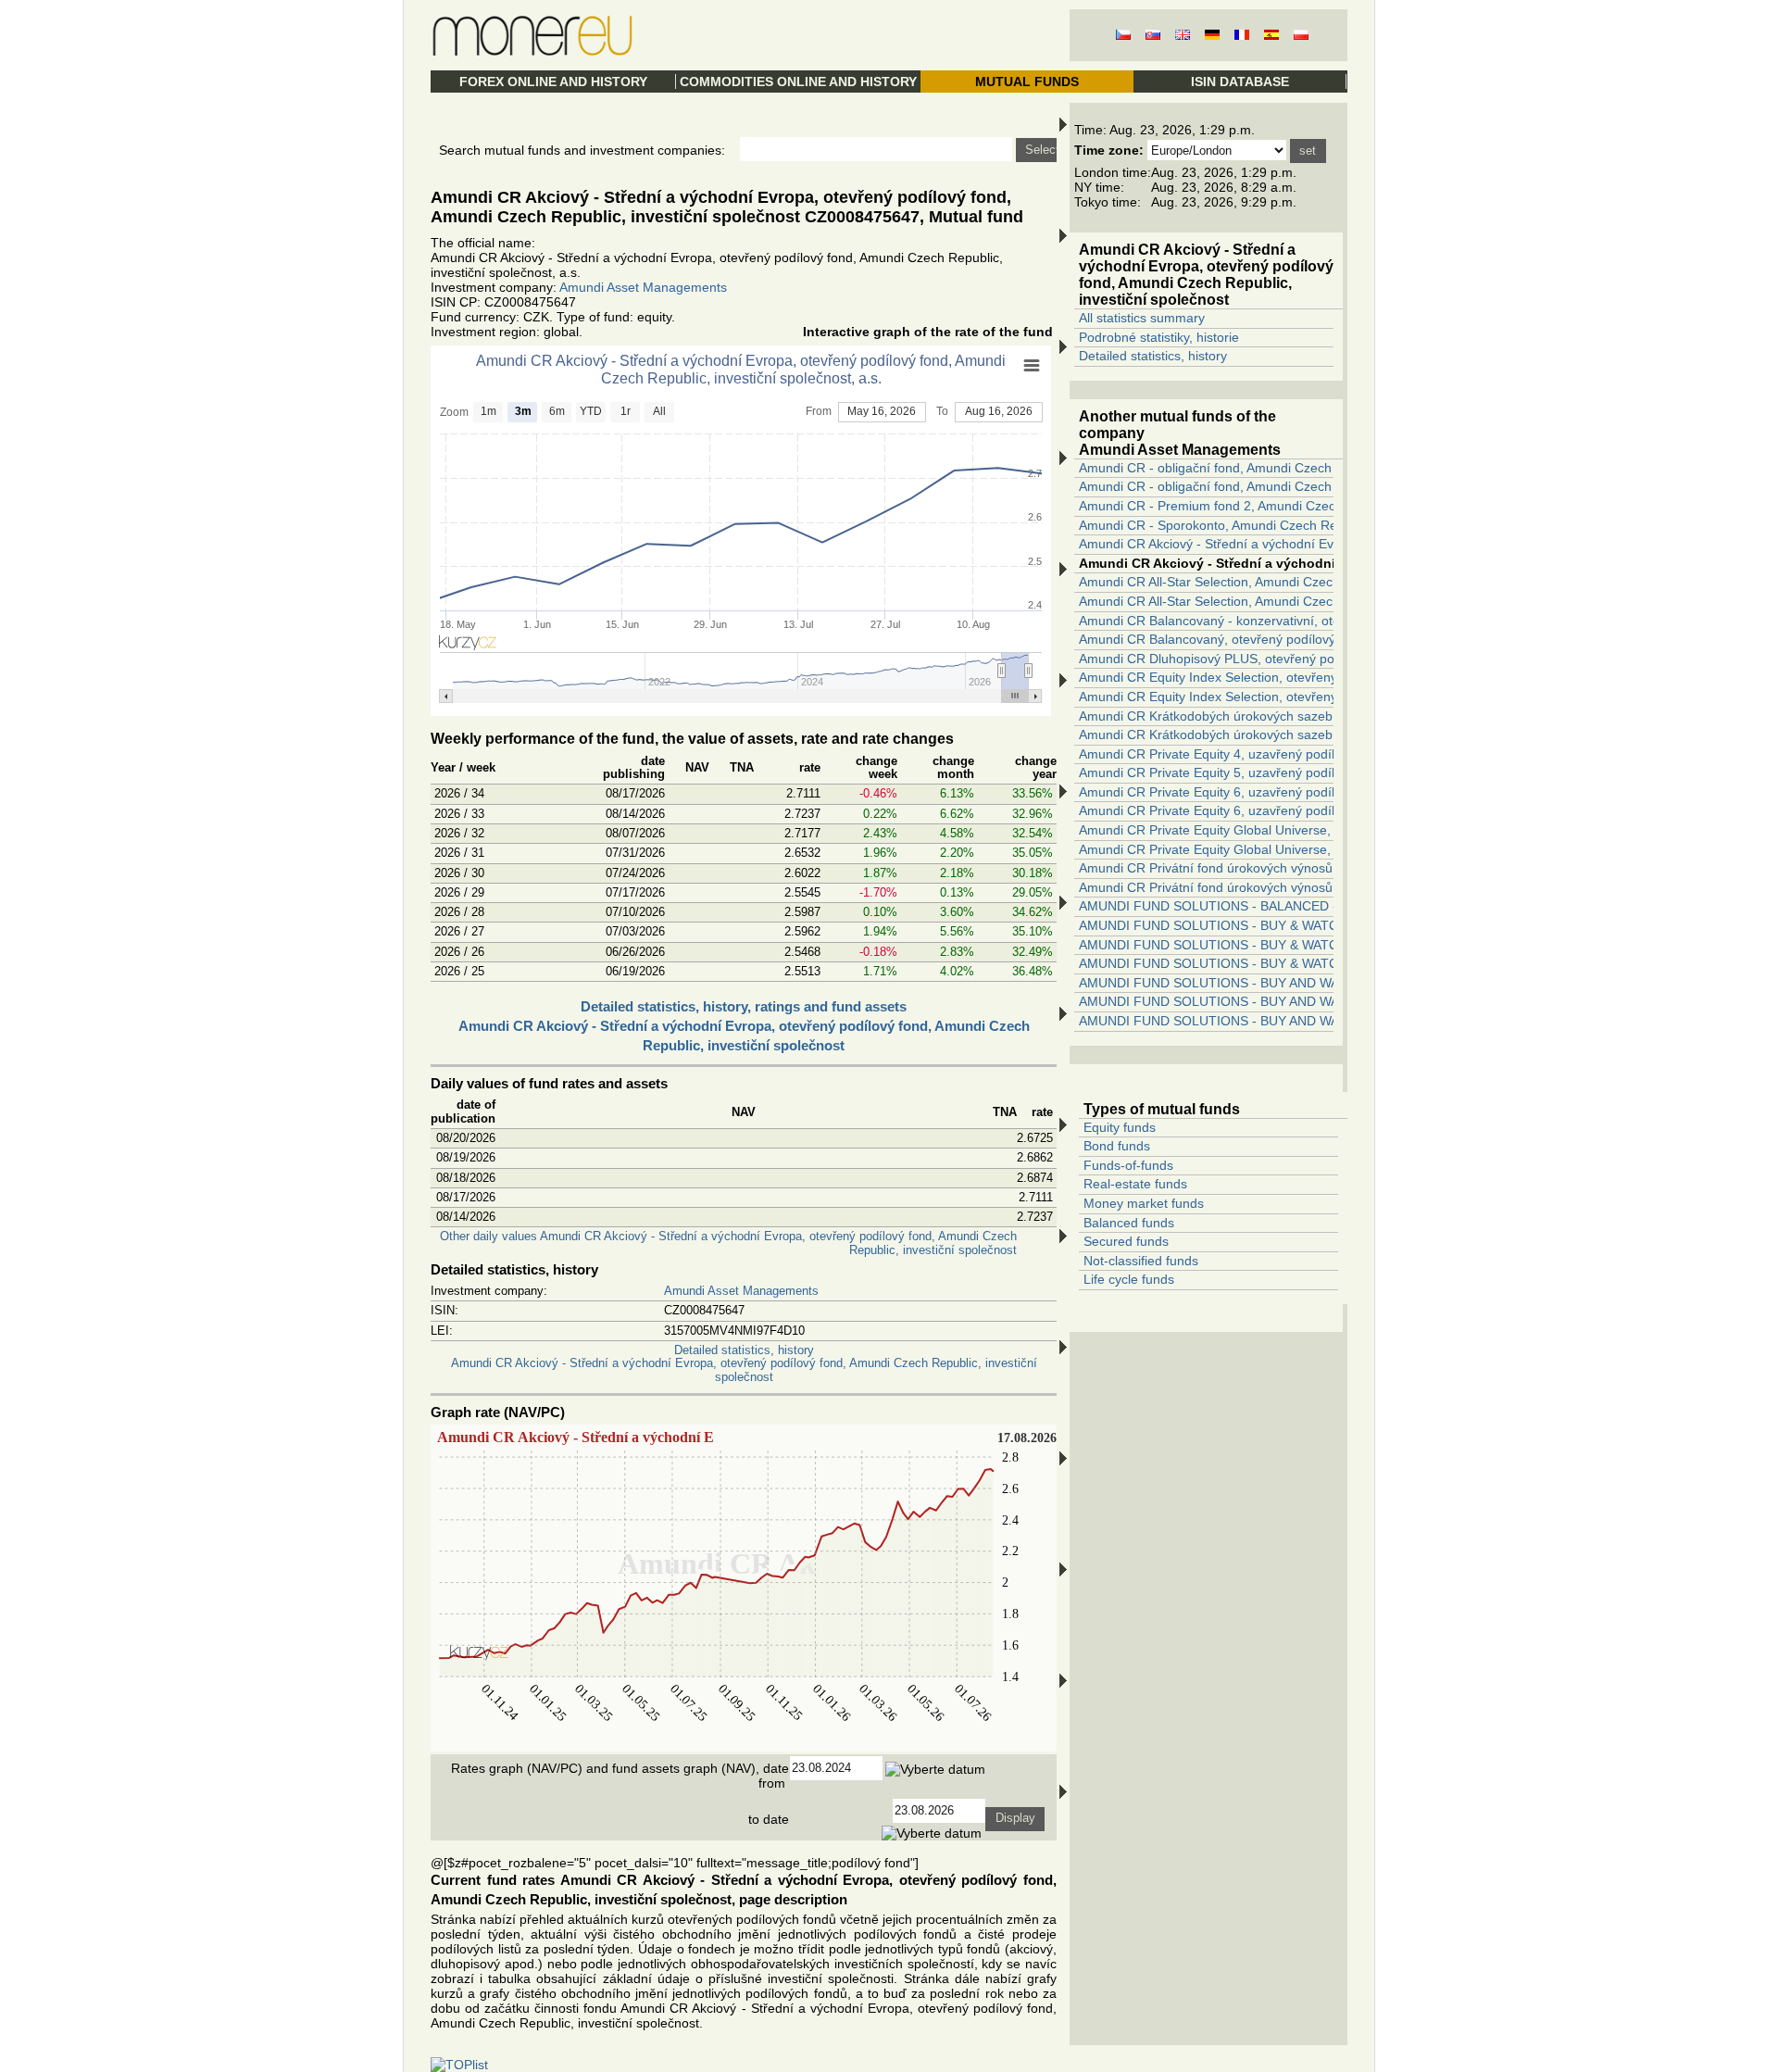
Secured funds (1126, 1241)
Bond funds (1117, 1146)
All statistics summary (1142, 318)
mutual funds (1027, 82)
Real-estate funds (1135, 1184)
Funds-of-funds (1128, 1165)
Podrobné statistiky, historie (1159, 337)
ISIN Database (1240, 82)
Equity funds (1120, 1127)
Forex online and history (553, 82)
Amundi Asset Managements (643, 287)
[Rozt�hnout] (1063, 972)
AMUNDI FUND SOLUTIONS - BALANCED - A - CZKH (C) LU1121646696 (1295, 906)
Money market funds (1144, 1203)
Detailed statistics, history (1153, 356)
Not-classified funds (1141, 1261)
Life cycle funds (1129, 1279)
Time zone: (1109, 150)
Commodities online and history (798, 82)
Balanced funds (1129, 1223)
